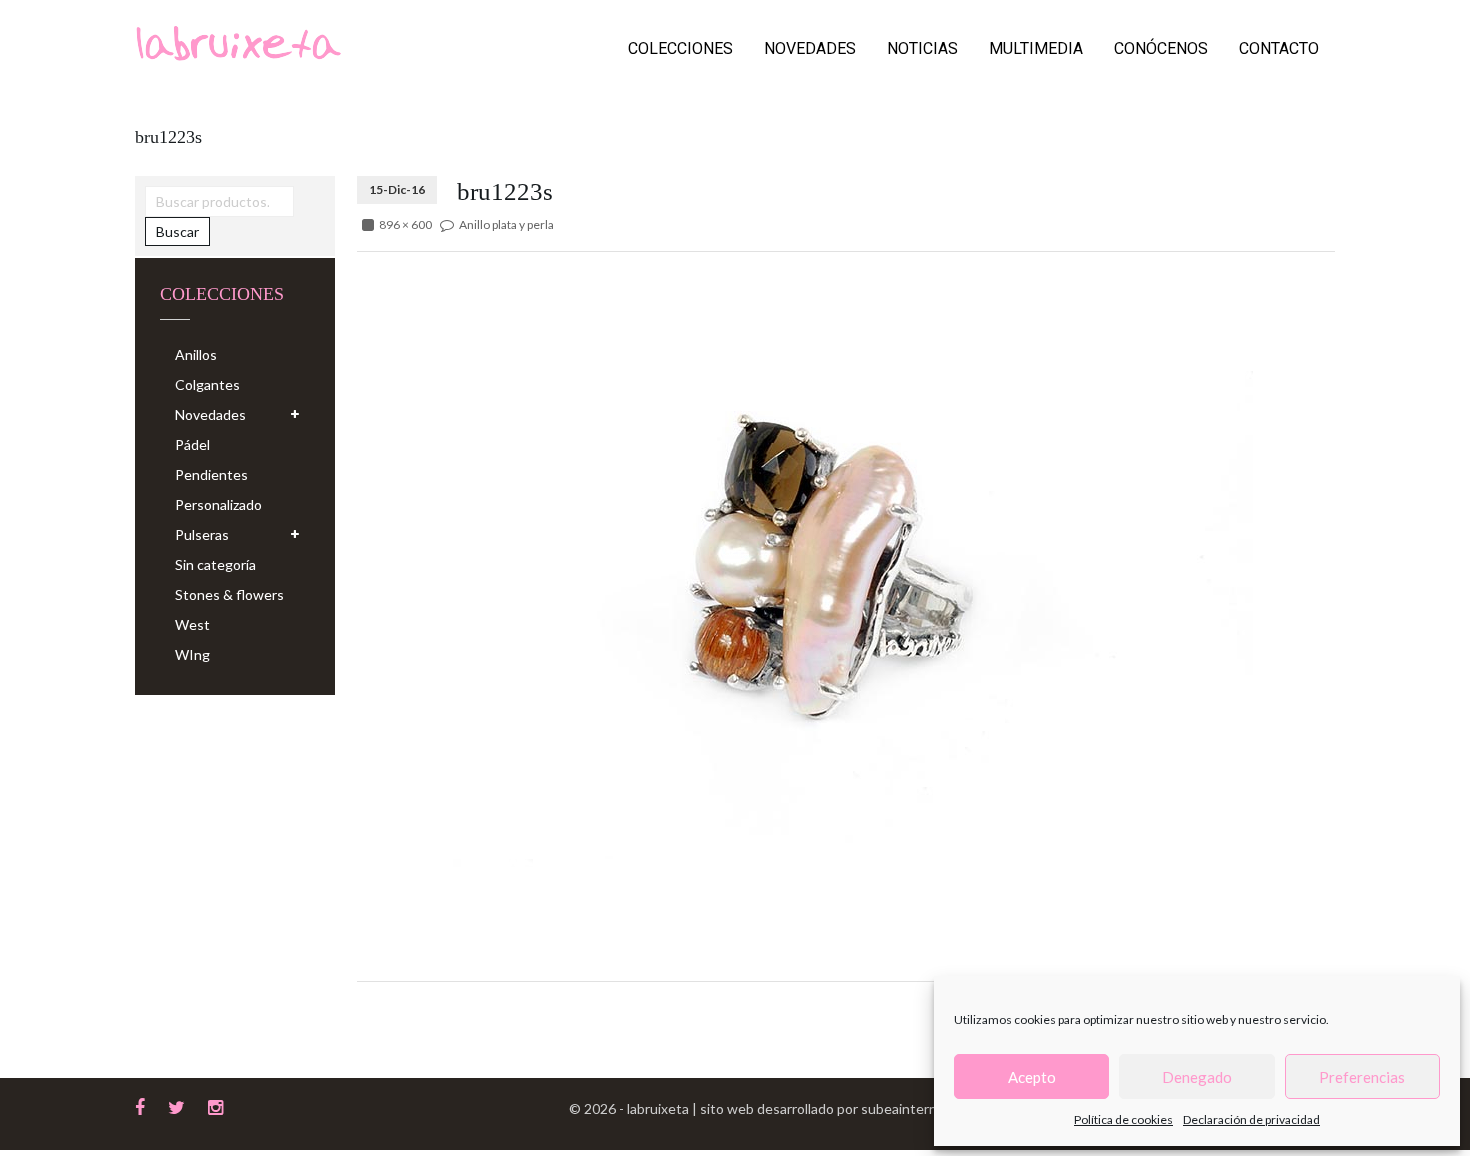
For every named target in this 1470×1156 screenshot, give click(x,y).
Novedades (810, 48)
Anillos (196, 354)
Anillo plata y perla (506, 224)
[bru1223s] (805, 565)
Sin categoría (215, 564)
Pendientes (211, 474)
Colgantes (207, 384)
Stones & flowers (229, 594)
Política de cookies (1123, 1119)
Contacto (1279, 48)
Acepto (1032, 1077)
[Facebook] (140, 1105)
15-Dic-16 (397, 189)
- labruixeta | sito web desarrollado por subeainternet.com (799, 1108)
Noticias (922, 48)
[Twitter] (176, 1105)
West (192, 624)
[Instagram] (215, 1105)
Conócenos (1161, 48)
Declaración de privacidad (1251, 1119)
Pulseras (202, 534)
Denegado (1197, 1077)
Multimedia (1036, 48)
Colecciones (680, 48)
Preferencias (1362, 1077)
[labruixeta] (238, 41)
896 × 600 (405, 224)
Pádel (192, 444)
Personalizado (218, 504)
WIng (192, 654)
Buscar (177, 231)
